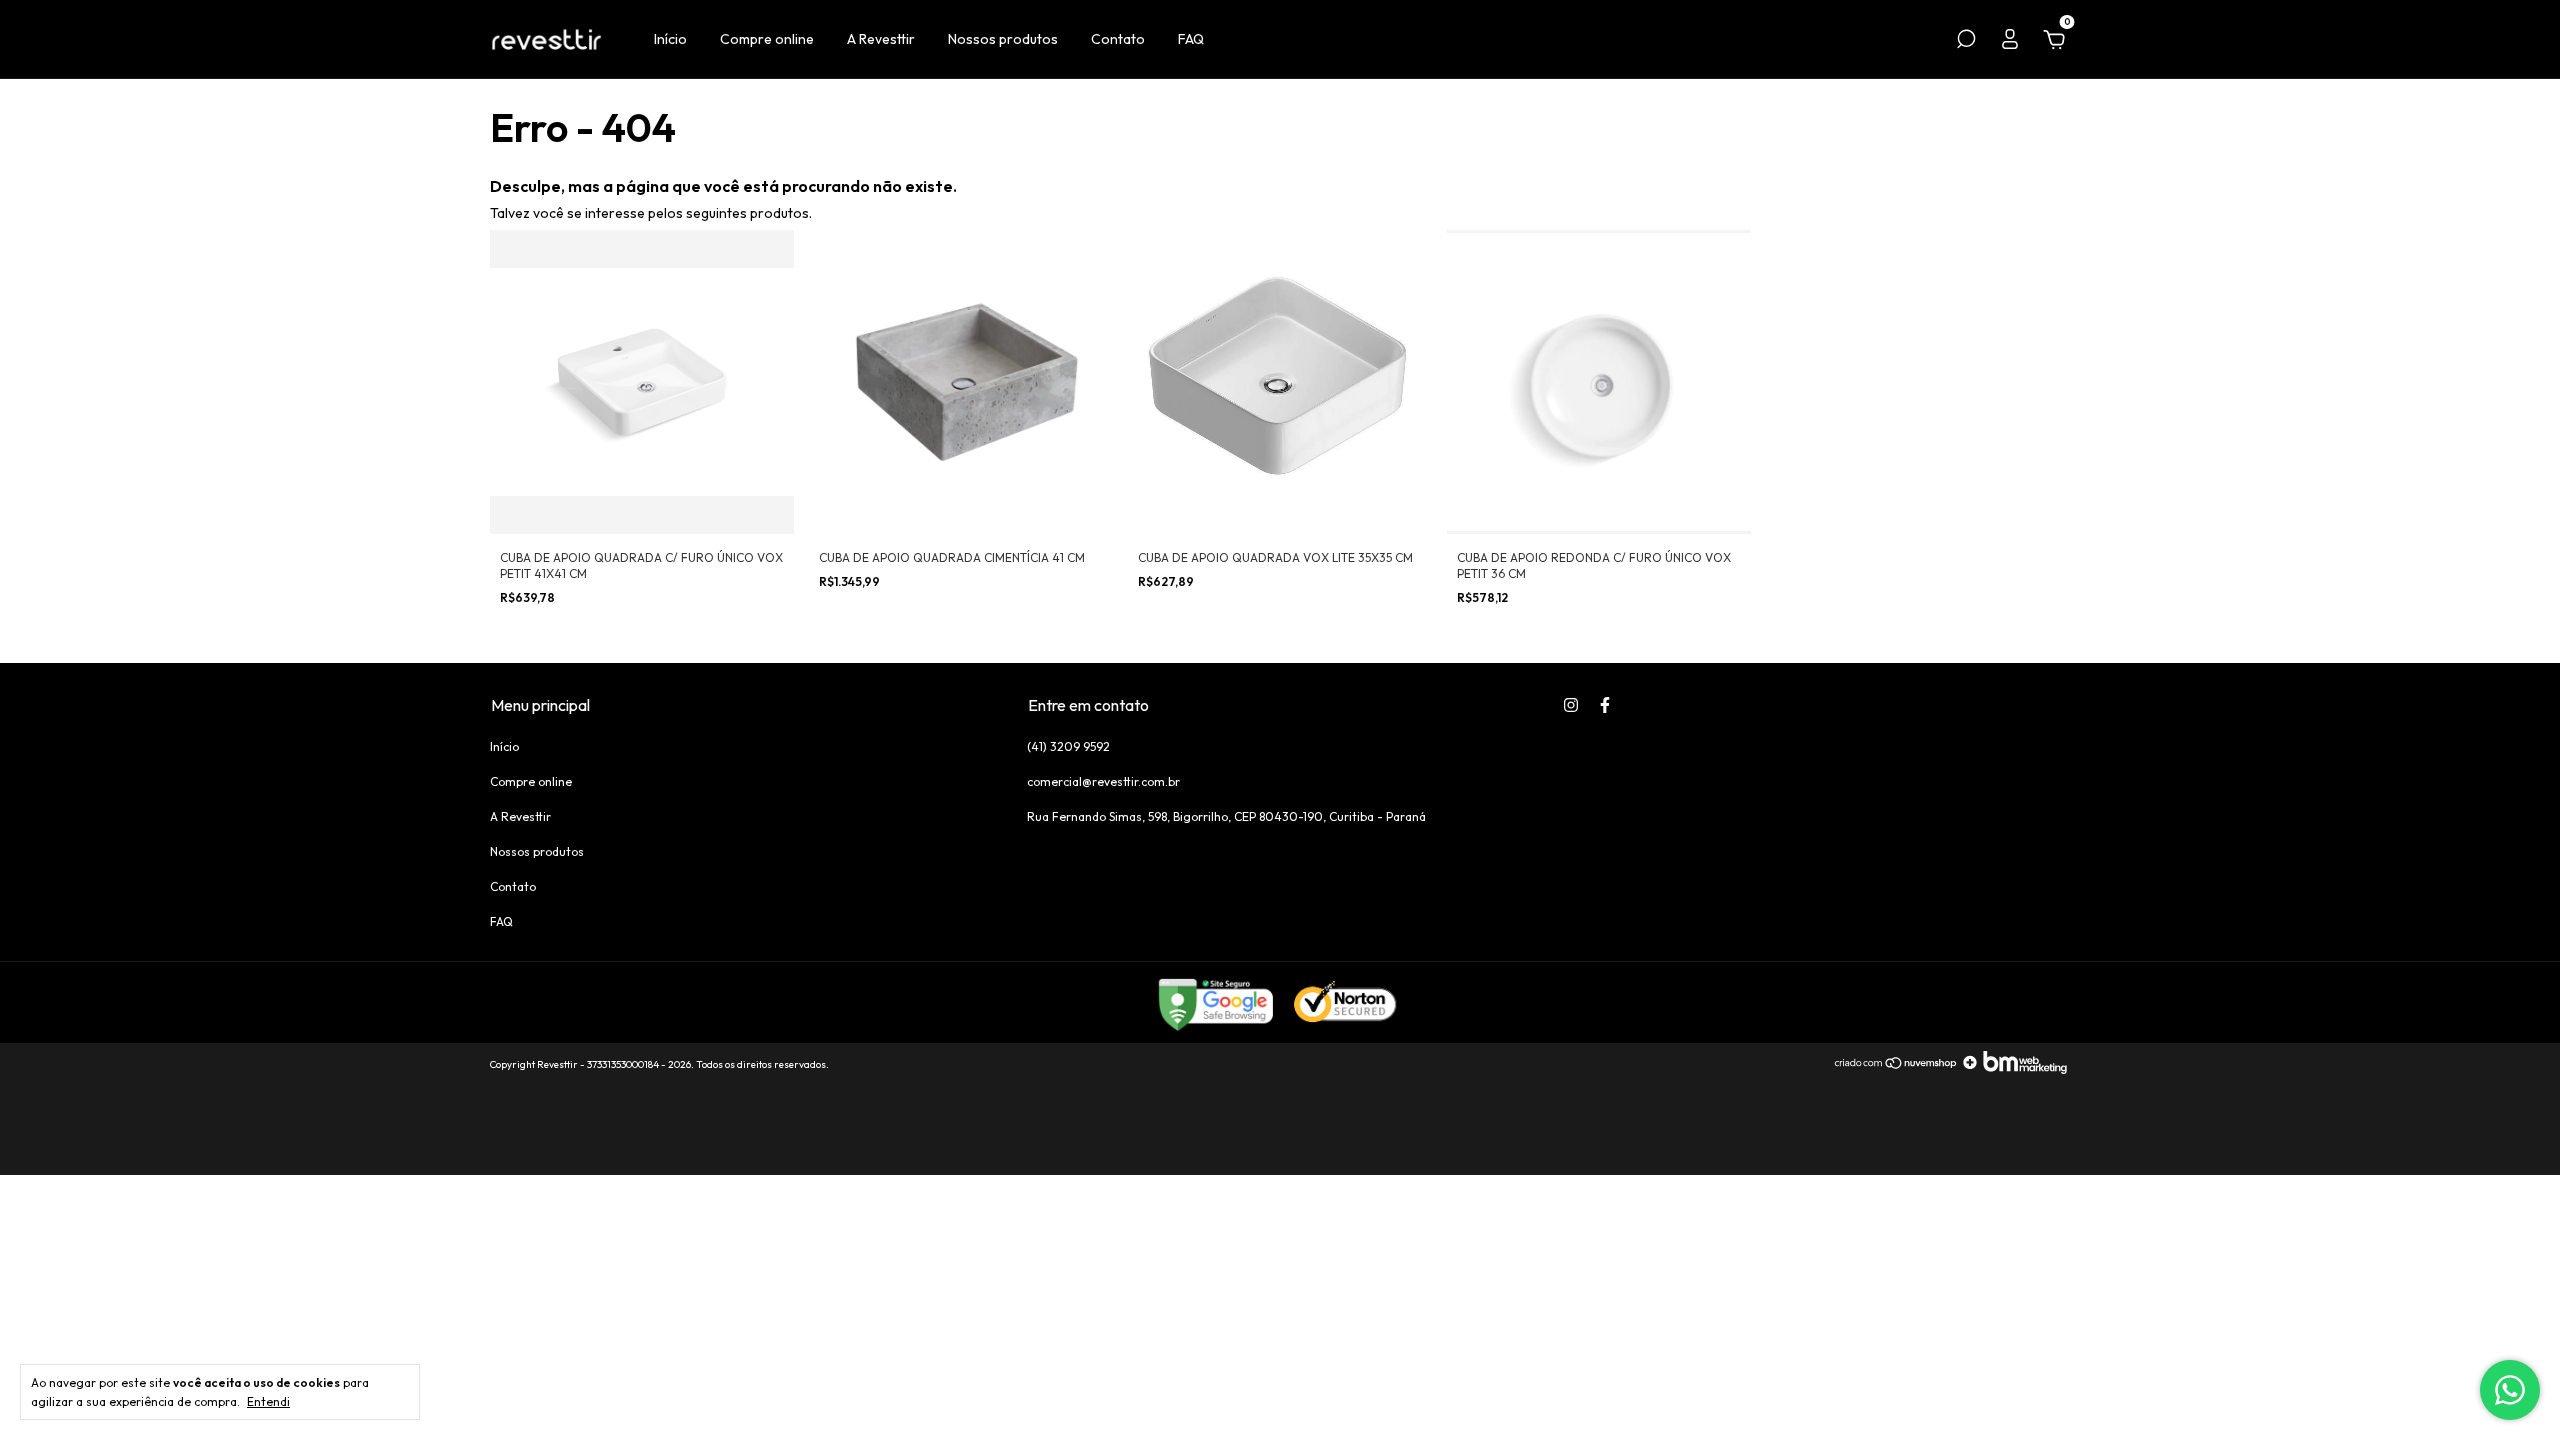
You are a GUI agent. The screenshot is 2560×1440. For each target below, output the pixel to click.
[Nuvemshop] (1896, 1069)
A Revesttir (881, 39)
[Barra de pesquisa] (1966, 42)
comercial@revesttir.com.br (1103, 781)
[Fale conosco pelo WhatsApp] (2510, 1390)
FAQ (1191, 39)
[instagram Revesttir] (1571, 705)
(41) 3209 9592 (1068, 746)
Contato (1118, 39)
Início (670, 39)
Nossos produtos (1003, 39)
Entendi (268, 1401)
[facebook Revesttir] (1605, 705)
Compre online (767, 39)
